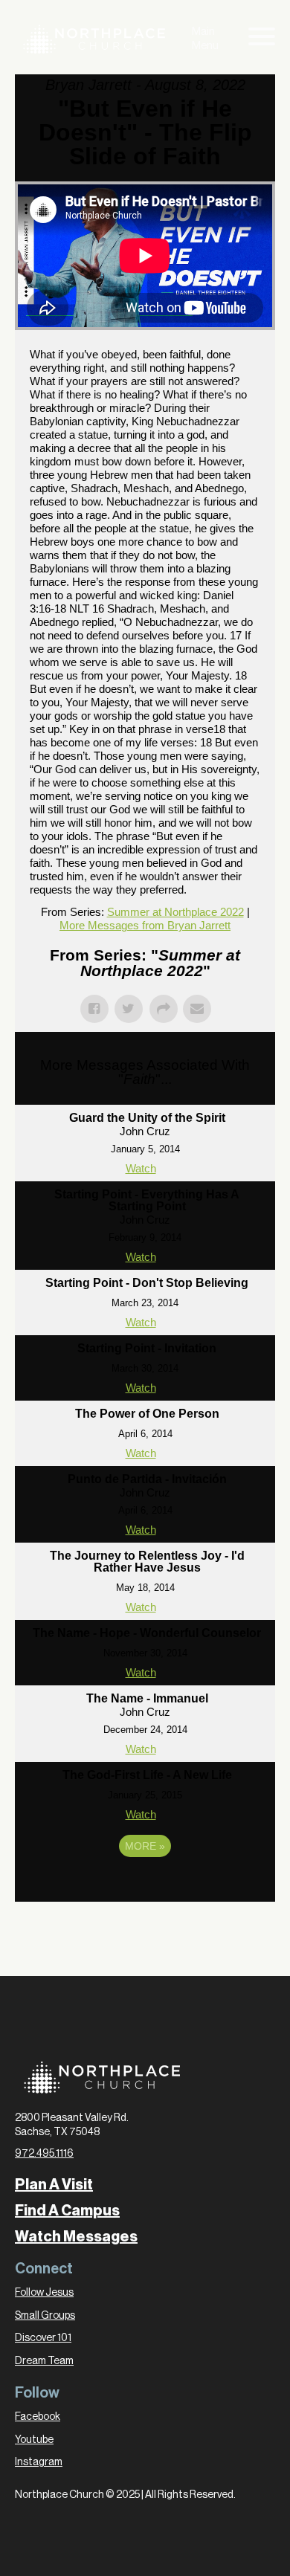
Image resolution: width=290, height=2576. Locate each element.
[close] (262, 39)
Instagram (39, 2462)
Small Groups (45, 2316)
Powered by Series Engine (145, 1887)
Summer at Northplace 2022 (175, 912)
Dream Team (44, 2361)
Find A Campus (67, 2211)
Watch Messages (76, 2237)
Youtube (34, 2440)
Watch (141, 1168)
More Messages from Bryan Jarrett (145, 925)
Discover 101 (43, 2338)
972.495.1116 (44, 2154)
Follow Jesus (44, 2293)
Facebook (38, 2417)
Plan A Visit (54, 2185)
